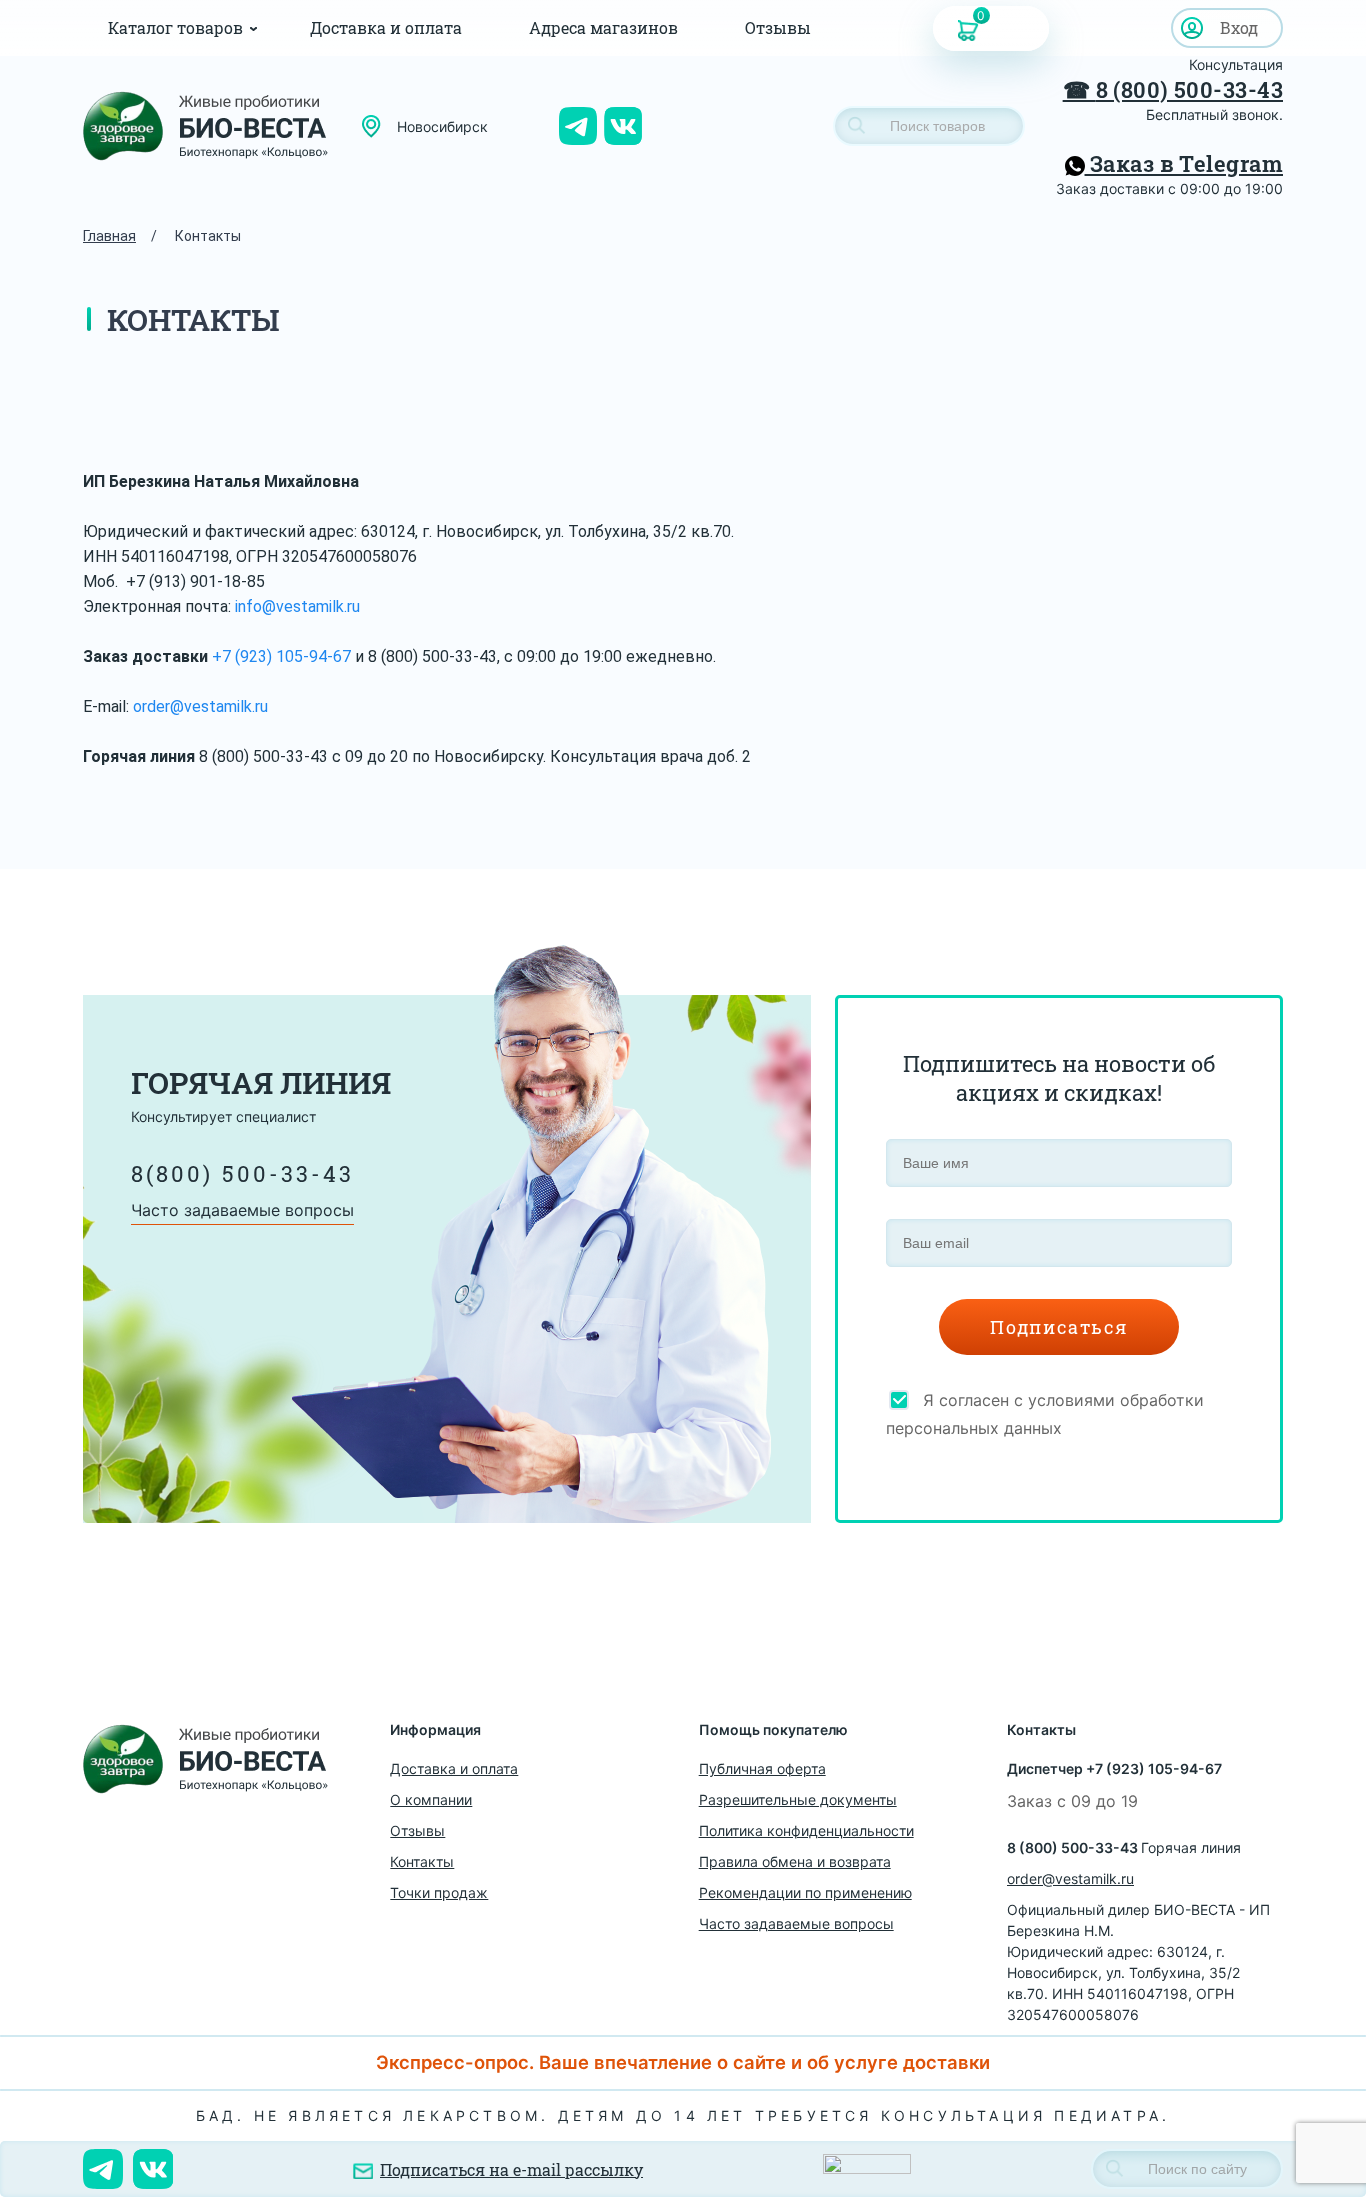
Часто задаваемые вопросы (242, 1210)
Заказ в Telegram (1184, 163)
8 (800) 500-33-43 (1189, 89)
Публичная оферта (762, 1768)
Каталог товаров (175, 27)
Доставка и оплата (386, 27)
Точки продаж (439, 1892)
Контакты (422, 1861)
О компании (431, 1799)
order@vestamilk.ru (200, 706)
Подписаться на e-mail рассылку (511, 2169)
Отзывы (778, 27)
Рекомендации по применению (805, 1892)
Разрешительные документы (798, 1799)
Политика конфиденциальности (806, 1830)
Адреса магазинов (603, 27)
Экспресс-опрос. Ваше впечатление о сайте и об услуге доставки (683, 2062)
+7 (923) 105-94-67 (281, 656)
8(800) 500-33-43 (242, 1173)
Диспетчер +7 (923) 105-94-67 (1114, 1768)
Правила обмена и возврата (795, 1861)
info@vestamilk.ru (297, 606)
